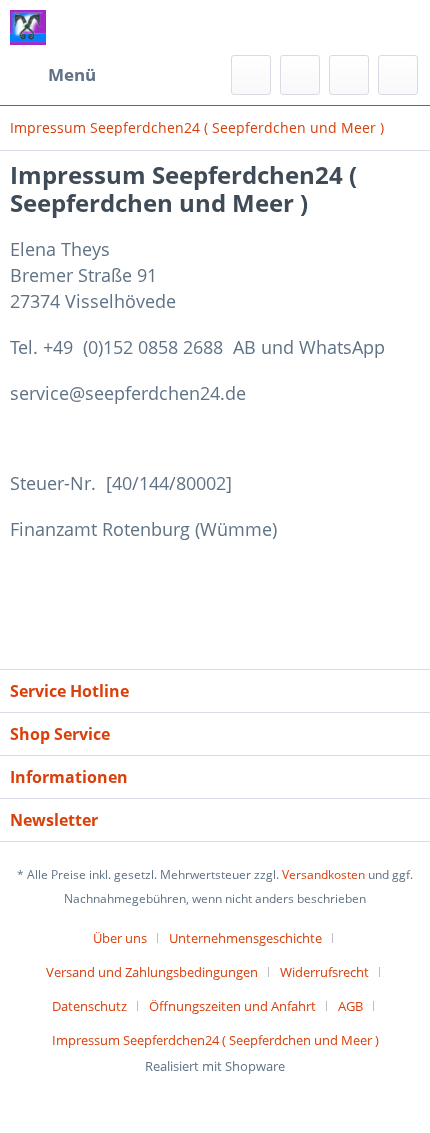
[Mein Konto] (349, 75)
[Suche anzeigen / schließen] (251, 75)
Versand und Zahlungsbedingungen (152, 972)
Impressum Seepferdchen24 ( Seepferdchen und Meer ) (215, 1040)
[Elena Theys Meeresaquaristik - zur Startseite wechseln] (28, 27)
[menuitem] (53, 75)
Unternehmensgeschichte (245, 938)
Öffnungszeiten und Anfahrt (232, 1006)
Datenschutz (89, 1006)
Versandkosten (323, 874)
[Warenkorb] (398, 75)
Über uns (120, 938)
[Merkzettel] (300, 75)
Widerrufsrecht (324, 972)
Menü (72, 74)
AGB (350, 1006)
